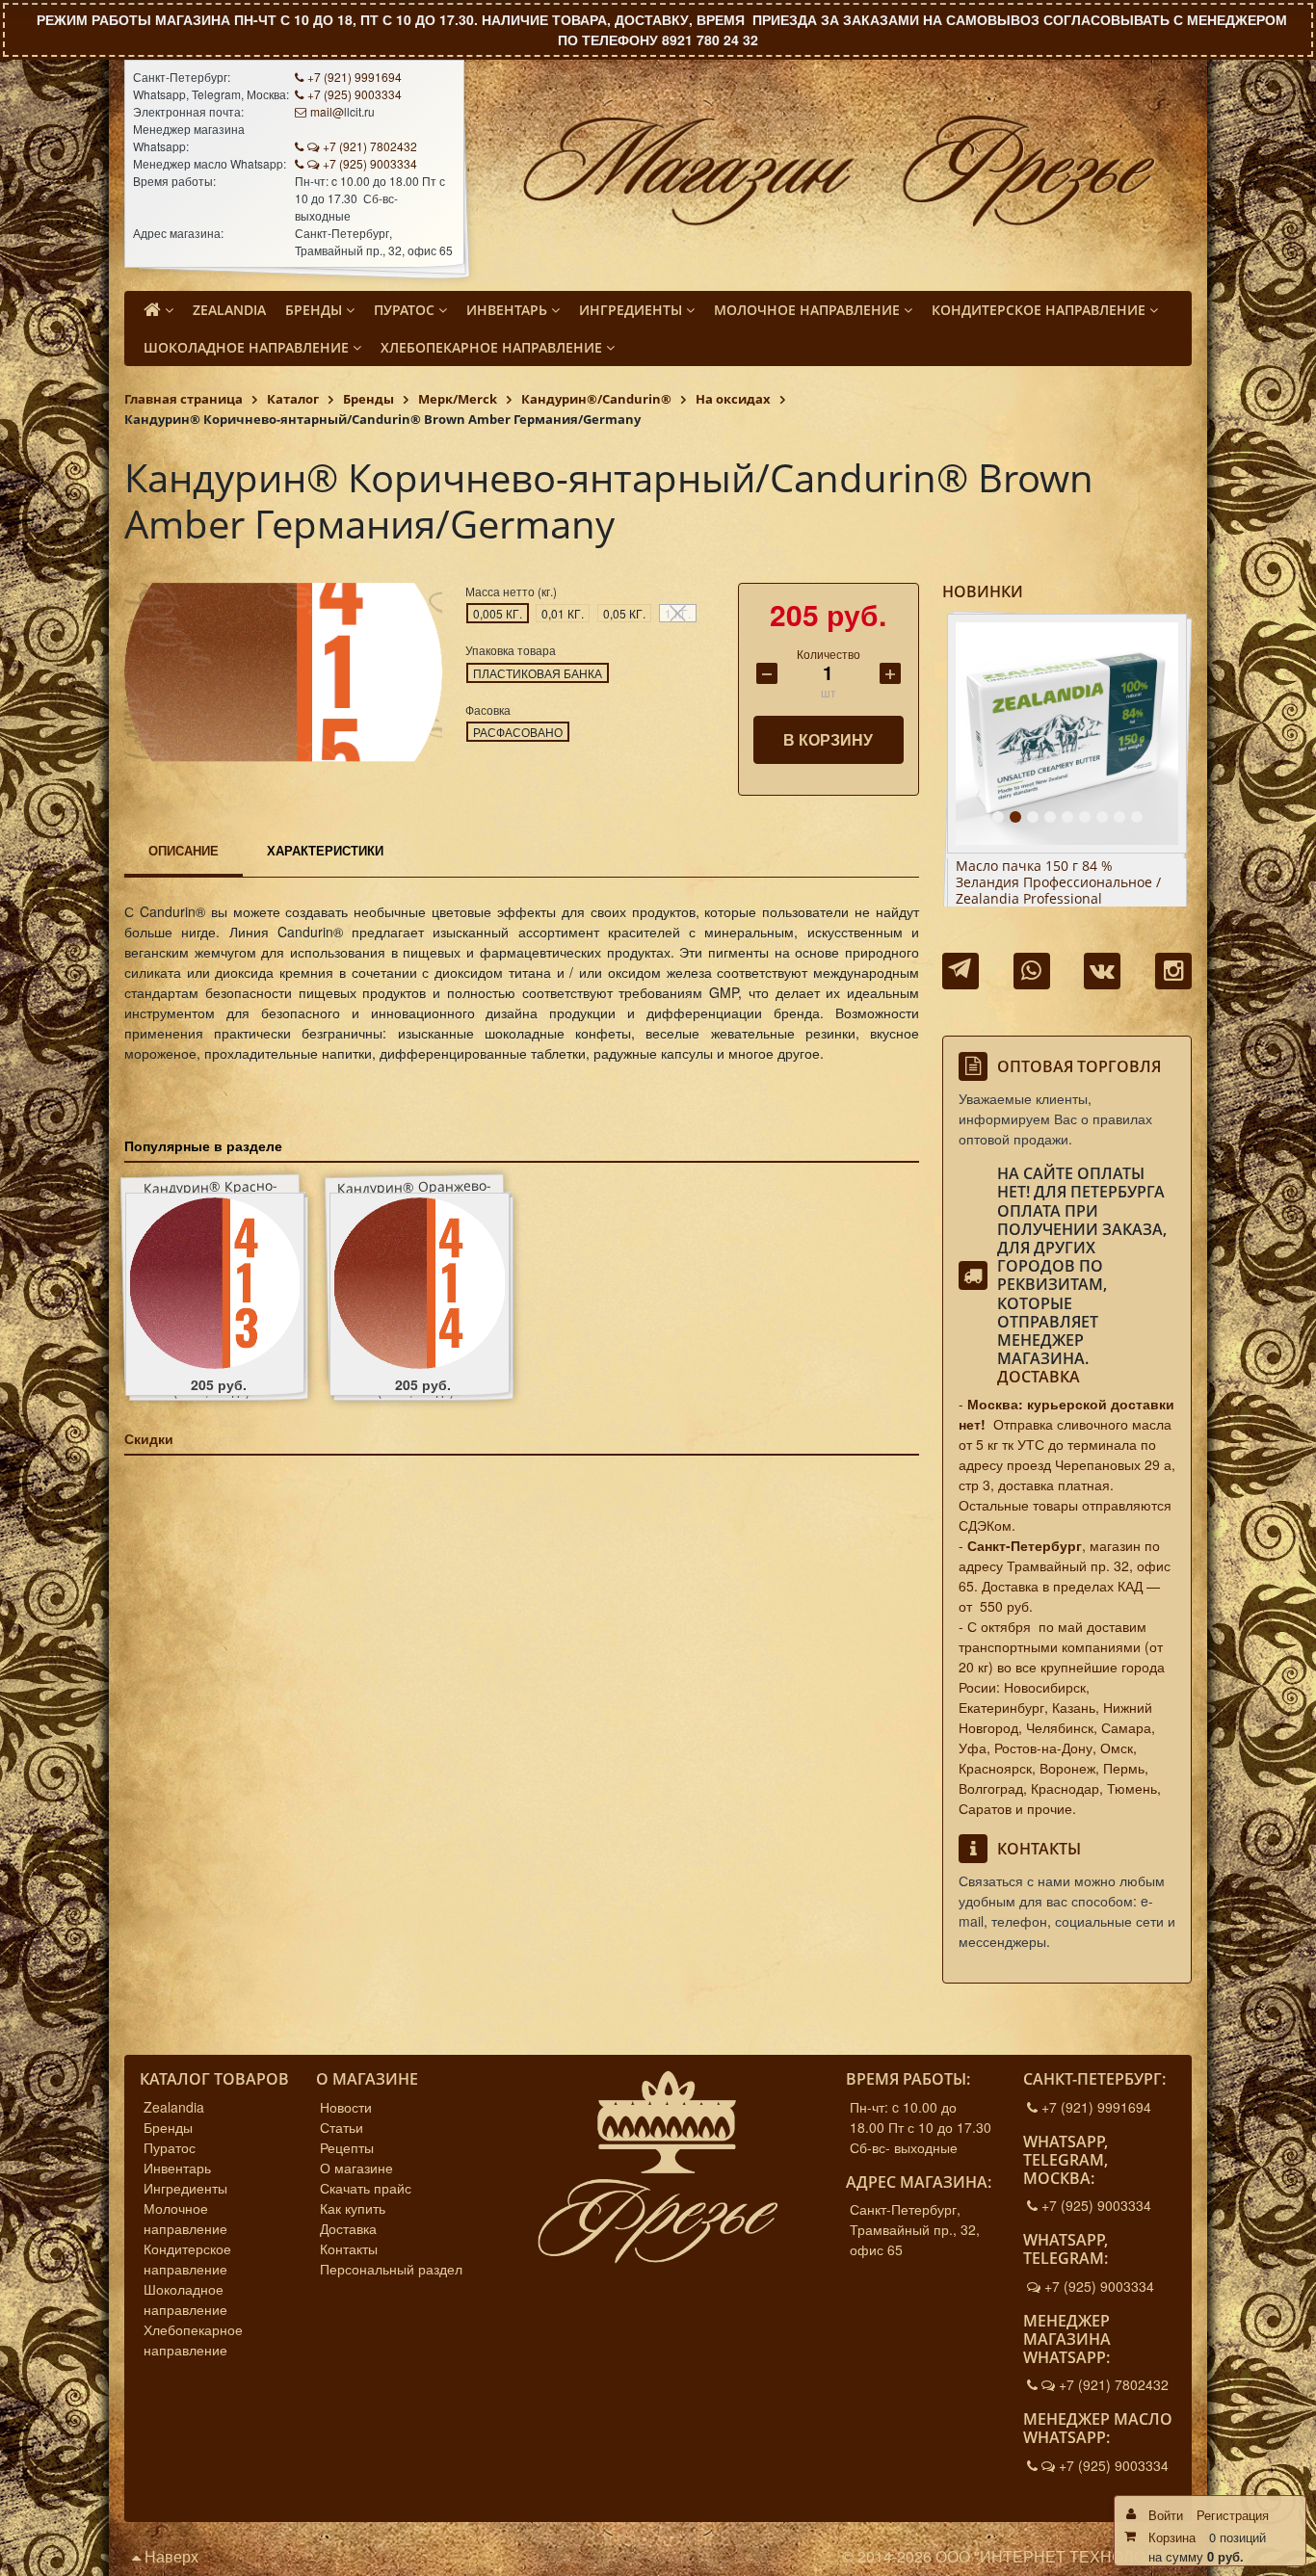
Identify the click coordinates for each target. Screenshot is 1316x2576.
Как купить (353, 2208)
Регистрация (1233, 2515)
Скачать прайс (366, 2188)
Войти (1166, 2515)
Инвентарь (177, 2168)
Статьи (342, 2127)
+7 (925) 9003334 (355, 94)
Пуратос (170, 2147)
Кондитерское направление (187, 2259)
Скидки (149, 1438)
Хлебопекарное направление (193, 2339)
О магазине (356, 2168)
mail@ (327, 111)
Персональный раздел (391, 2269)
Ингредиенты (185, 2188)
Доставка (1039, 1377)
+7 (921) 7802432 (370, 146)
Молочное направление (185, 2218)
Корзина (1172, 2537)
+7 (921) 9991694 (355, 77)
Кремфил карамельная (1032, 867)
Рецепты (347, 2147)
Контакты (349, 2248)
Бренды (168, 2127)
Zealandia (174, 2107)
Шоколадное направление (185, 2299)
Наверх (170, 2556)
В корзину (828, 739)
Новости (346, 2107)
